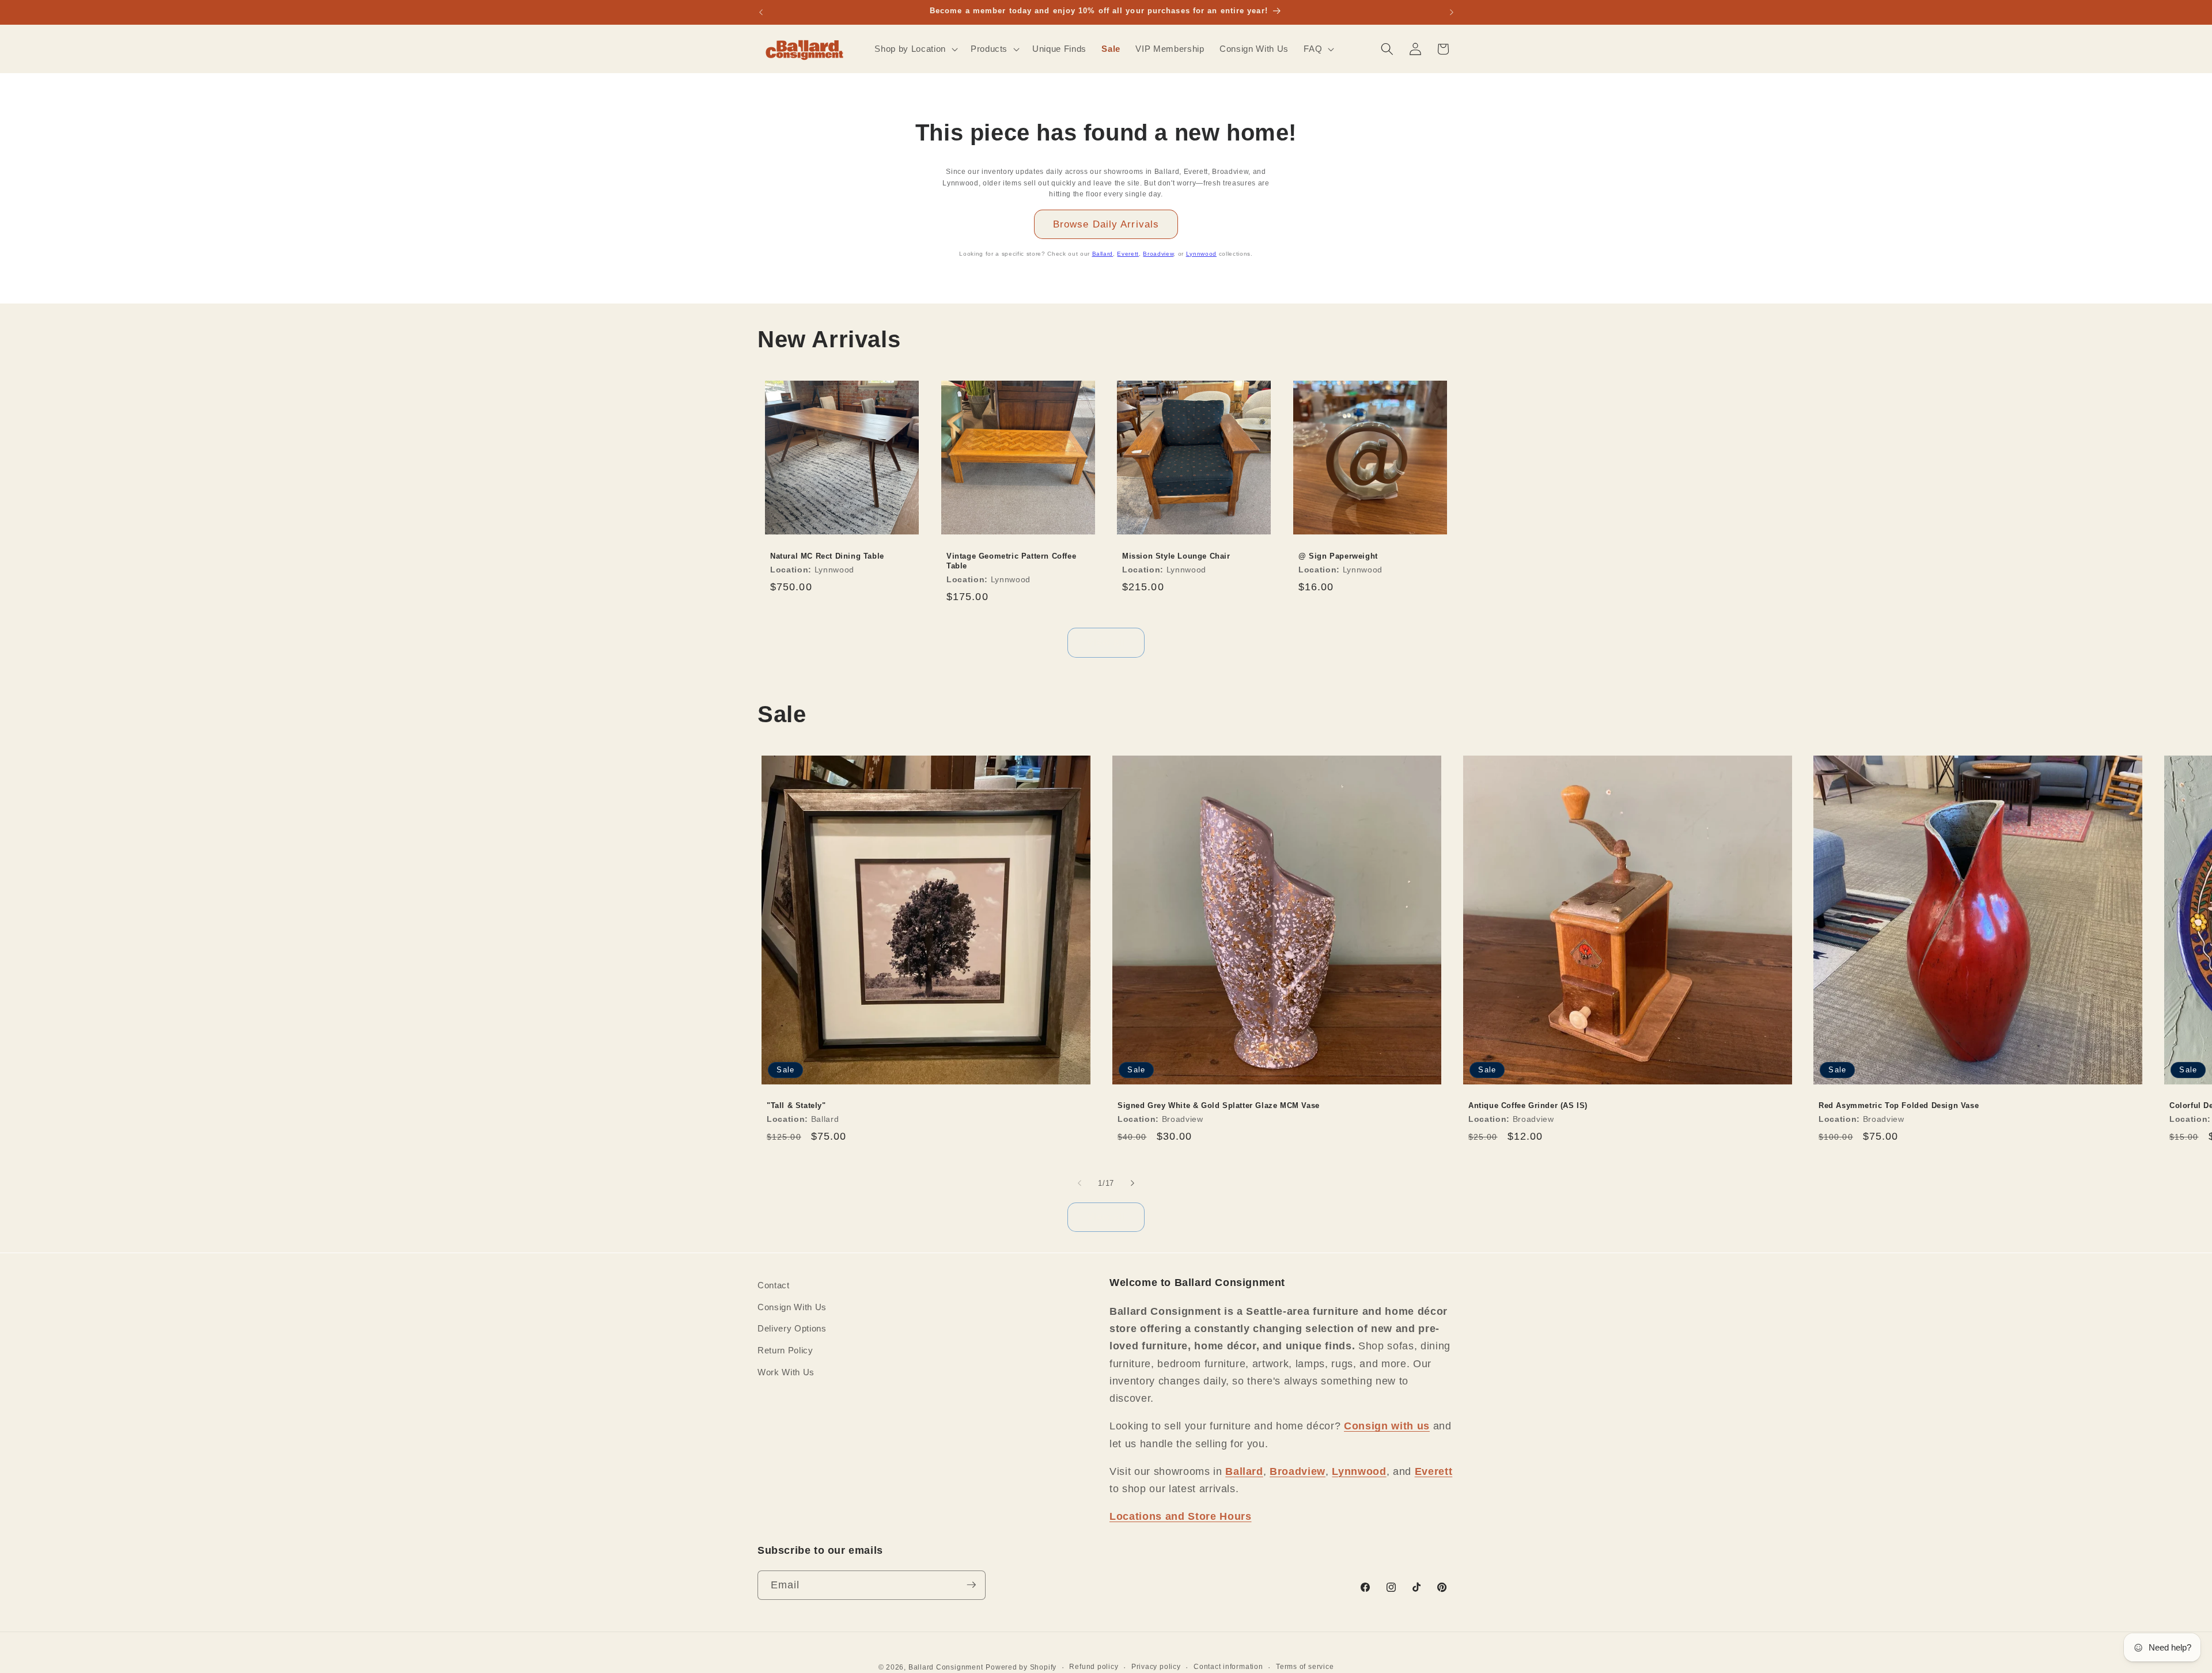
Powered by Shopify (1021, 1667)
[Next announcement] (1452, 12)
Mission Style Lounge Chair (1176, 556)
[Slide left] (1080, 1183)
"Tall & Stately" (796, 1105)
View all (1106, 642)
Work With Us (786, 1372)
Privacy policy (1156, 1666)
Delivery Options (792, 1328)
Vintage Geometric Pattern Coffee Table (1011, 561)
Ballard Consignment (946, 1667)
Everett (1128, 254)
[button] (915, 49)
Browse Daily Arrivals (1106, 224)
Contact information (1228, 1666)
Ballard (1103, 254)
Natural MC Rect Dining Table (827, 556)
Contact (774, 1285)
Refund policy (1094, 1666)
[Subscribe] (971, 1585)
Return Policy (785, 1350)
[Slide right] (1132, 1183)
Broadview (1158, 254)
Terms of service (1305, 1666)
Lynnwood (1201, 254)
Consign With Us (792, 1306)
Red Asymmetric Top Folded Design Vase (1899, 1105)
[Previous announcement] (761, 12)
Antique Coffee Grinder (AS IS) (1528, 1105)
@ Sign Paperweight (1338, 556)
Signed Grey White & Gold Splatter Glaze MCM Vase (1219, 1105)
